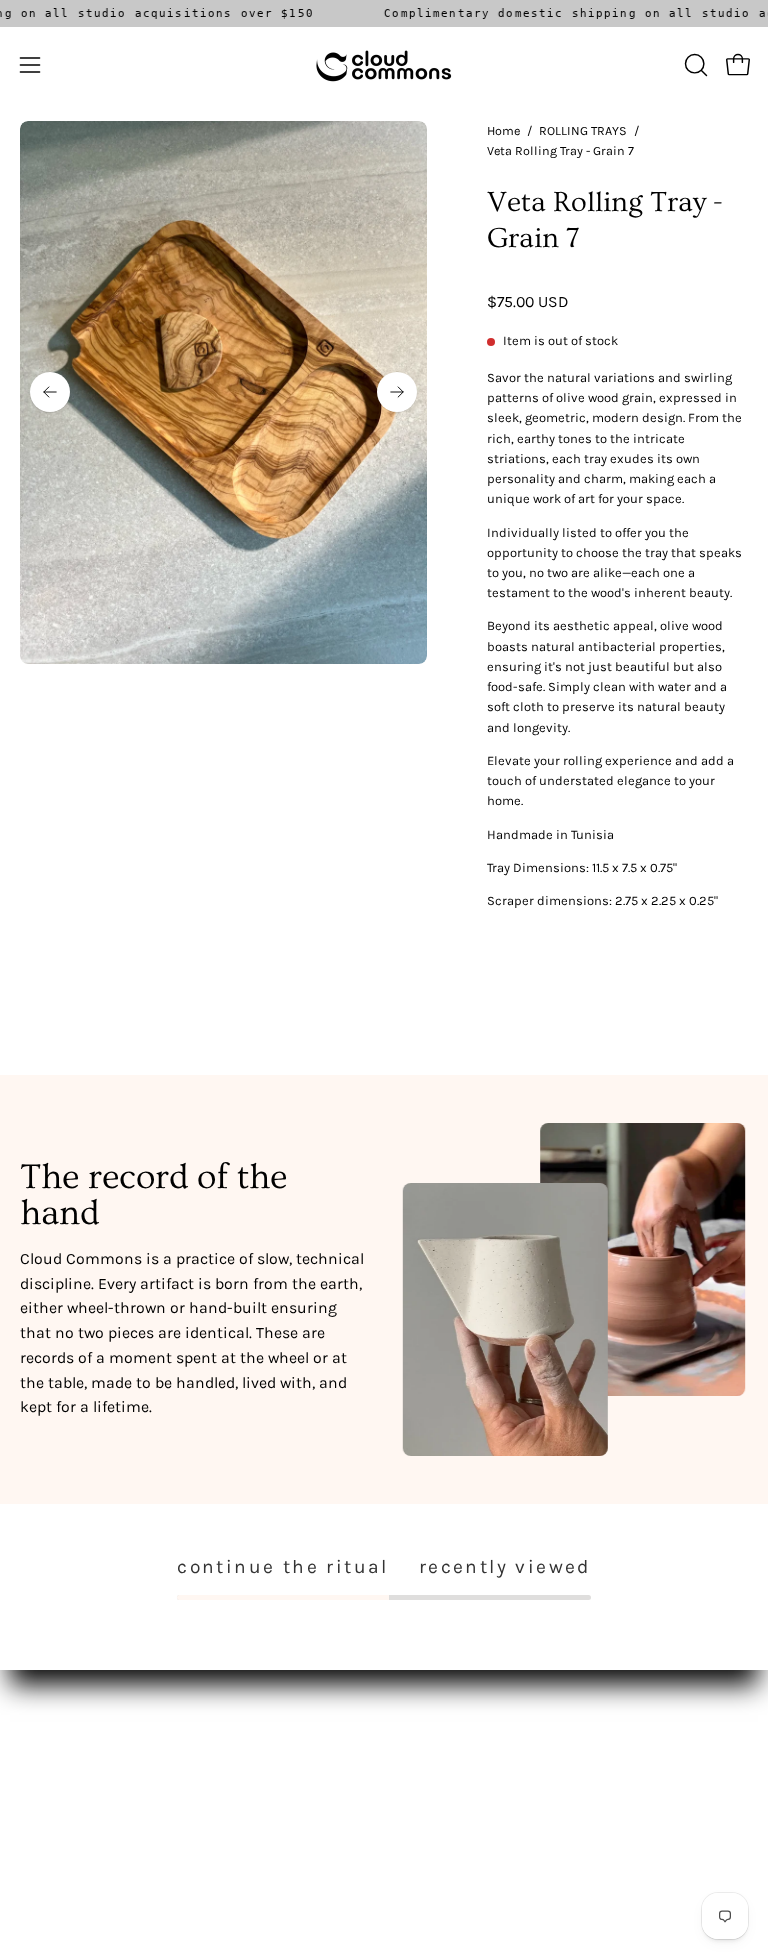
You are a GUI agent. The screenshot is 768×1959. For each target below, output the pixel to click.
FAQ (416, 1740)
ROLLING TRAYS (583, 130)
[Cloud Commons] (384, 65)
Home (503, 130)
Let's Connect (63, 1799)
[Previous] (50, 392)
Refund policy (448, 1799)
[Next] (397, 392)
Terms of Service (456, 1770)
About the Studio (75, 1770)
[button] (694, 65)
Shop (37, 1740)
